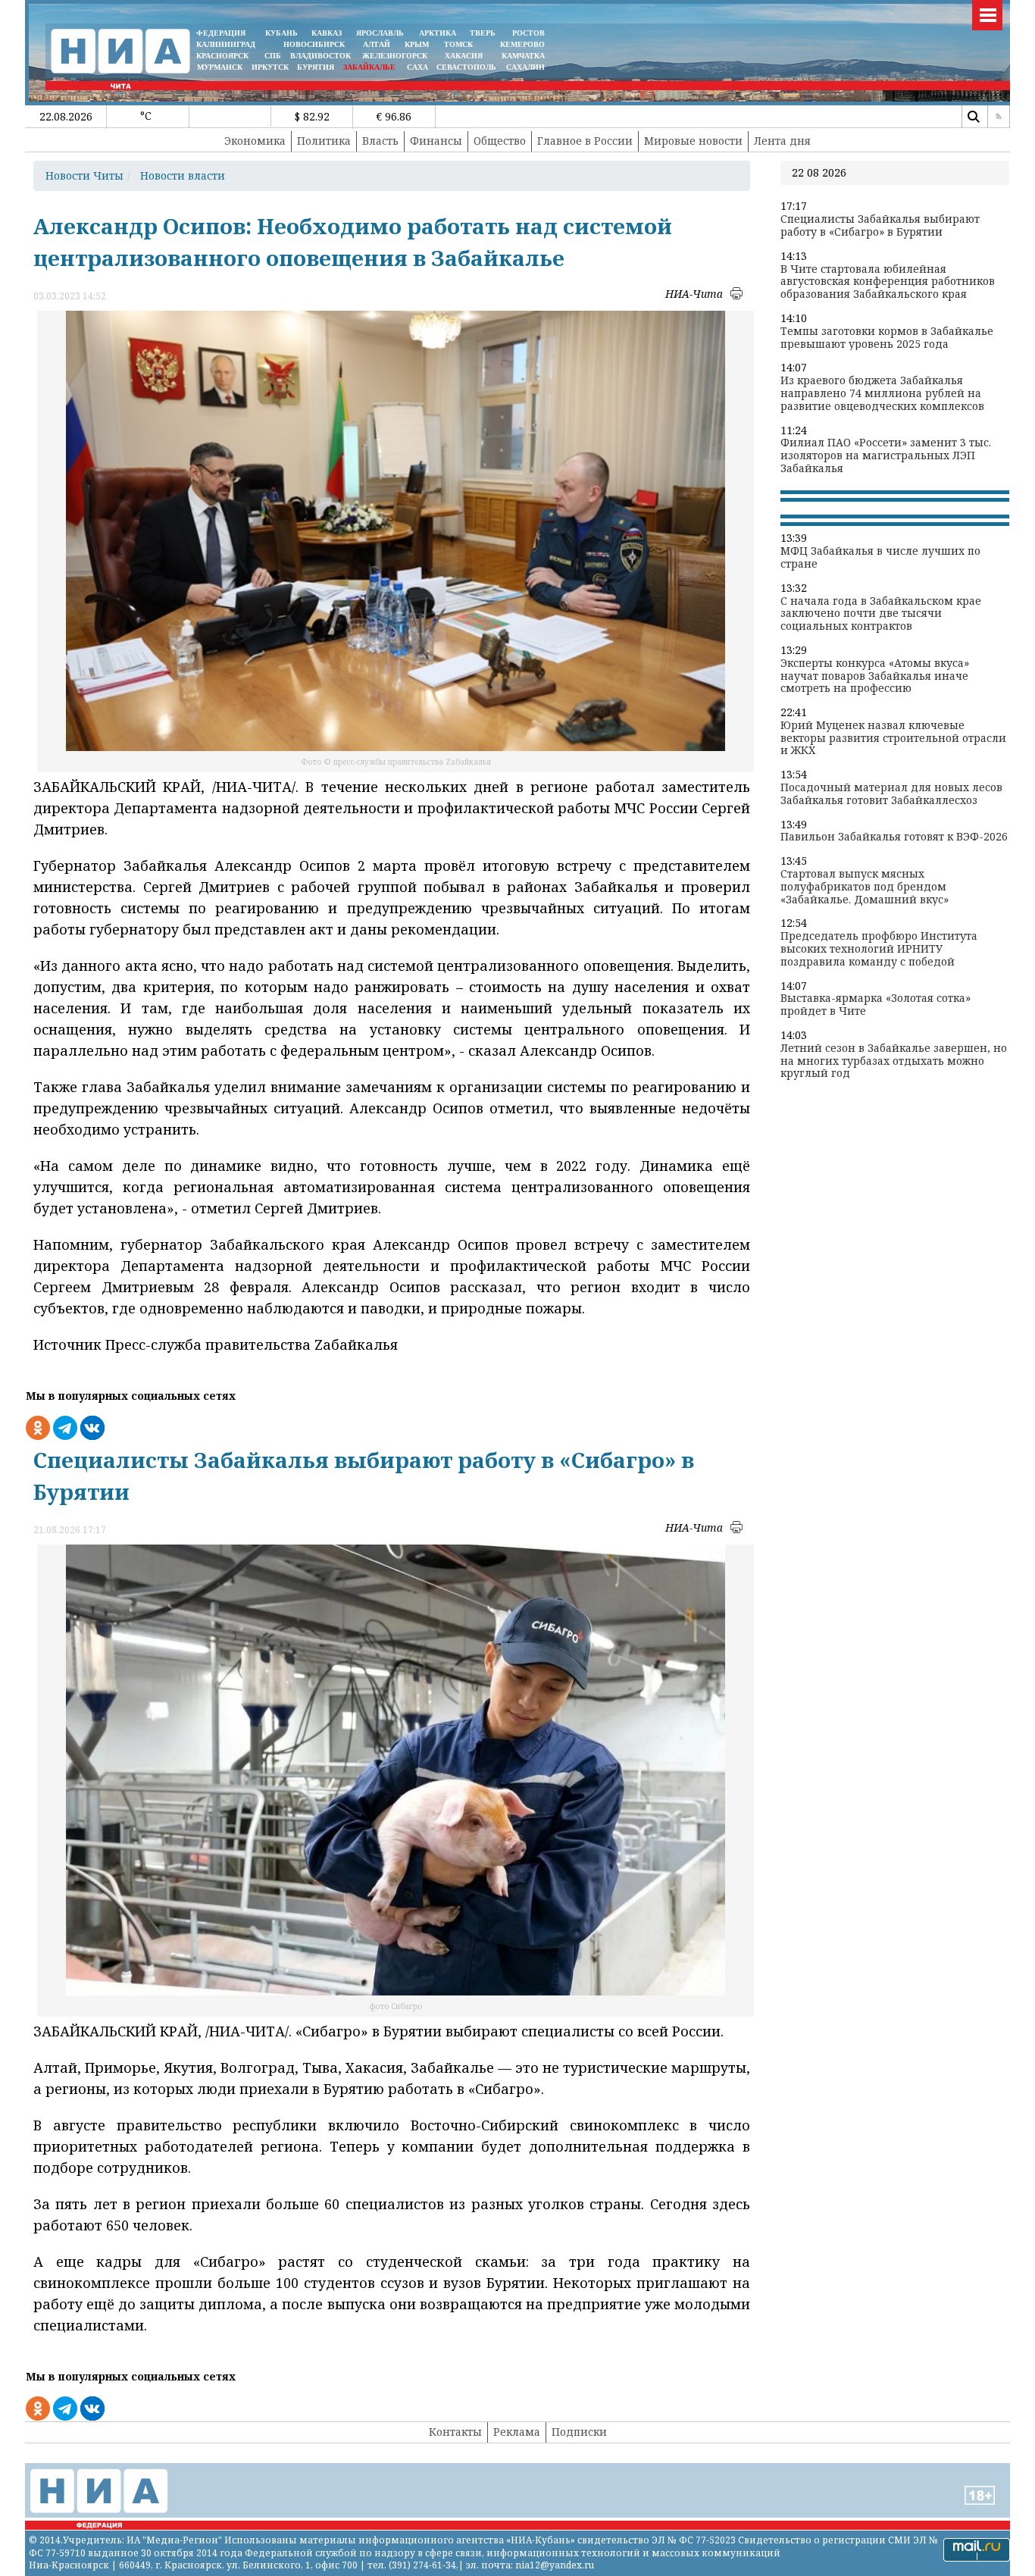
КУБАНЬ (281, 33)
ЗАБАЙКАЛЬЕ (371, 67)
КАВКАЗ (327, 33)
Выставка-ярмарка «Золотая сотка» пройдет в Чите (876, 1005)
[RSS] (999, 117)
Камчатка (522, 56)
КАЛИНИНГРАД (226, 44)
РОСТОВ (528, 33)
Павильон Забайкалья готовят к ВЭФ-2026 (894, 837)
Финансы (436, 141)
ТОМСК (461, 44)
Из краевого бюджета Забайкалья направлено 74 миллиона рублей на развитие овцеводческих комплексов (882, 393)
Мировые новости (693, 141)
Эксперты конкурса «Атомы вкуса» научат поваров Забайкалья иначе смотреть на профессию (875, 676)
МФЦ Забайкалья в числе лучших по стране (880, 558)
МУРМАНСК (220, 67)
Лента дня (782, 141)
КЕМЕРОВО (522, 44)
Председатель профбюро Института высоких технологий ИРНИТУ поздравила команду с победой (879, 949)
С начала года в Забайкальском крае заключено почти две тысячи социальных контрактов (881, 614)
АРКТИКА (438, 33)
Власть (380, 141)
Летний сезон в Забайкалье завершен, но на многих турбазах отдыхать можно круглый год (894, 1061)
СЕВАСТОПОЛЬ (466, 67)
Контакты (455, 2432)
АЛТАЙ (377, 44)
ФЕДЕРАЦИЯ (221, 33)
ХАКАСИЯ (463, 56)
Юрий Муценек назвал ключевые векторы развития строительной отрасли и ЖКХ (893, 738)
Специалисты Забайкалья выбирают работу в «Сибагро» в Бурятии (880, 226)
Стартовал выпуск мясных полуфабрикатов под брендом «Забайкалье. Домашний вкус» (865, 887)
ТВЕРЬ (483, 33)
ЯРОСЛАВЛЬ (380, 33)
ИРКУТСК (270, 67)
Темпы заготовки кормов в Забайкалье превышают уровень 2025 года (887, 338)
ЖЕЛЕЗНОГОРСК (395, 56)
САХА (417, 67)
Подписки (579, 2432)
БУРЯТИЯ (316, 67)
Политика (324, 141)
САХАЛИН (525, 67)
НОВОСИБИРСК (314, 44)
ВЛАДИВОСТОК (321, 56)
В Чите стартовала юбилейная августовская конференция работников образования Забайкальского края (888, 282)
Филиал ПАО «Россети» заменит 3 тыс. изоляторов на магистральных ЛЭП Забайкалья (886, 455)
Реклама (517, 2432)
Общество (500, 141)
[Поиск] (973, 117)
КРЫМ (417, 44)
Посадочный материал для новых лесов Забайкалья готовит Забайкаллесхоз (891, 794)
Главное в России (585, 141)
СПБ (273, 56)
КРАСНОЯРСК (222, 56)
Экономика (255, 141)
